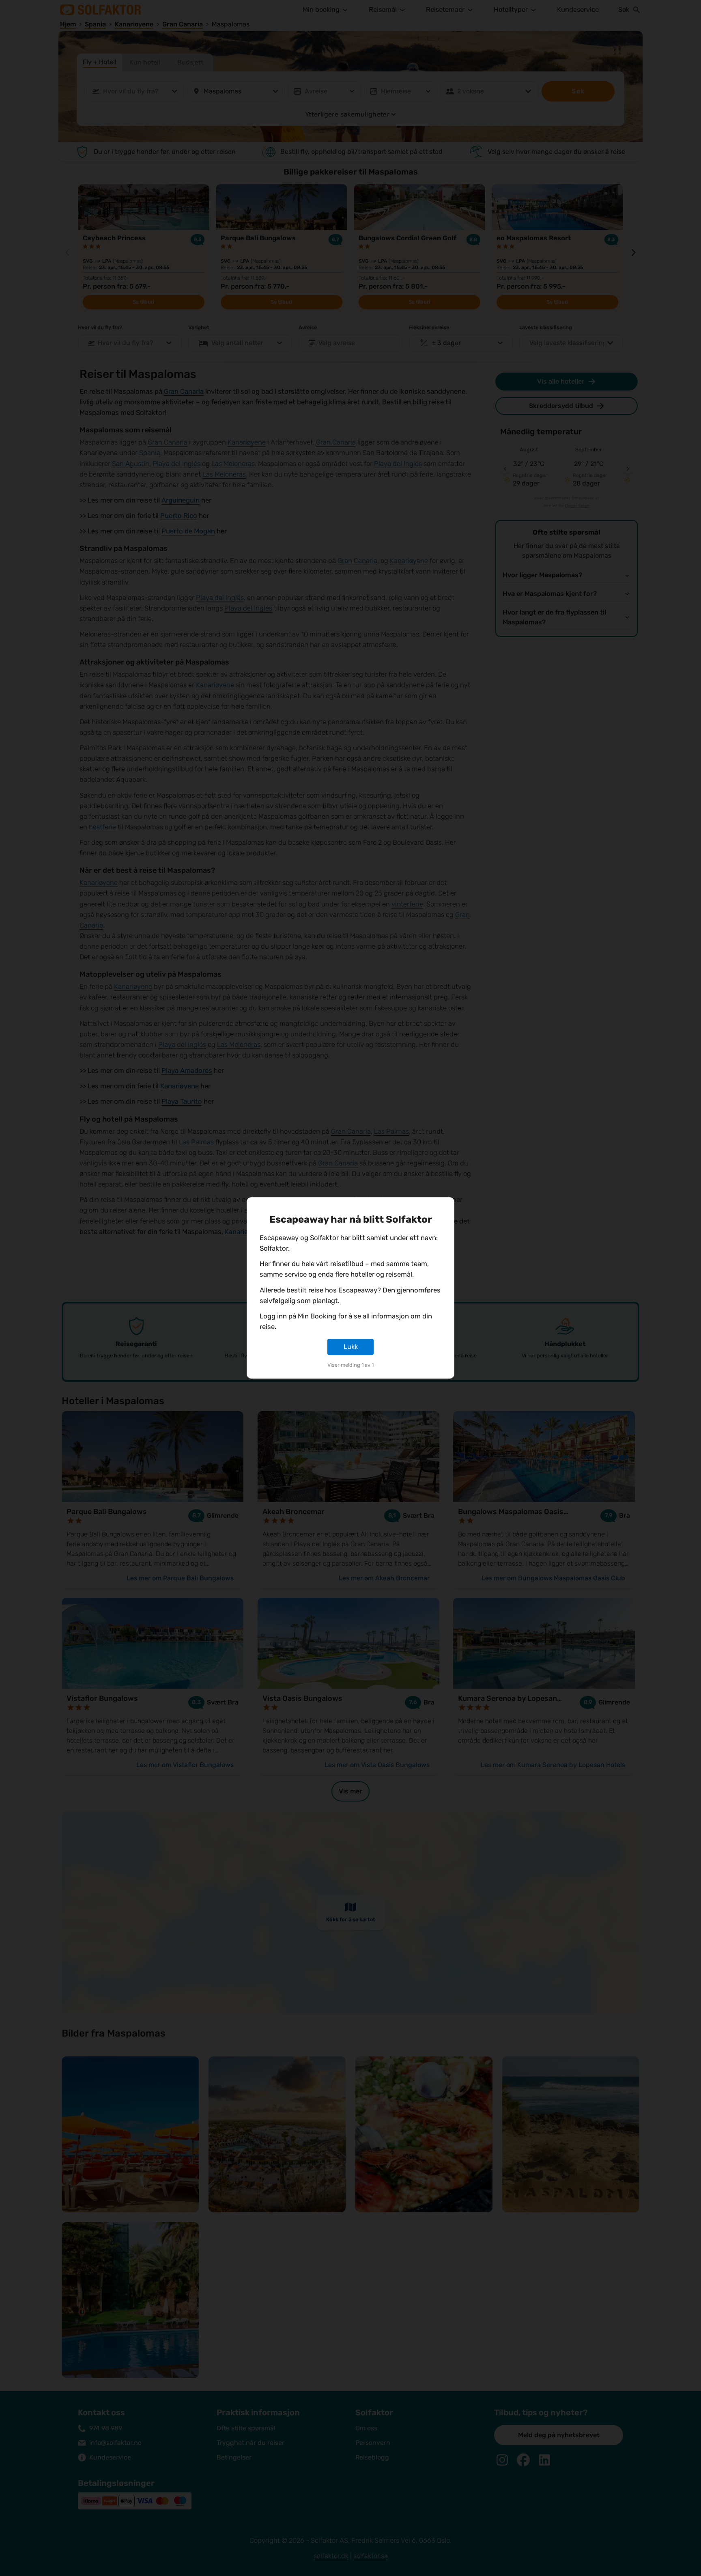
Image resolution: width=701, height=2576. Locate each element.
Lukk (351, 1347)
